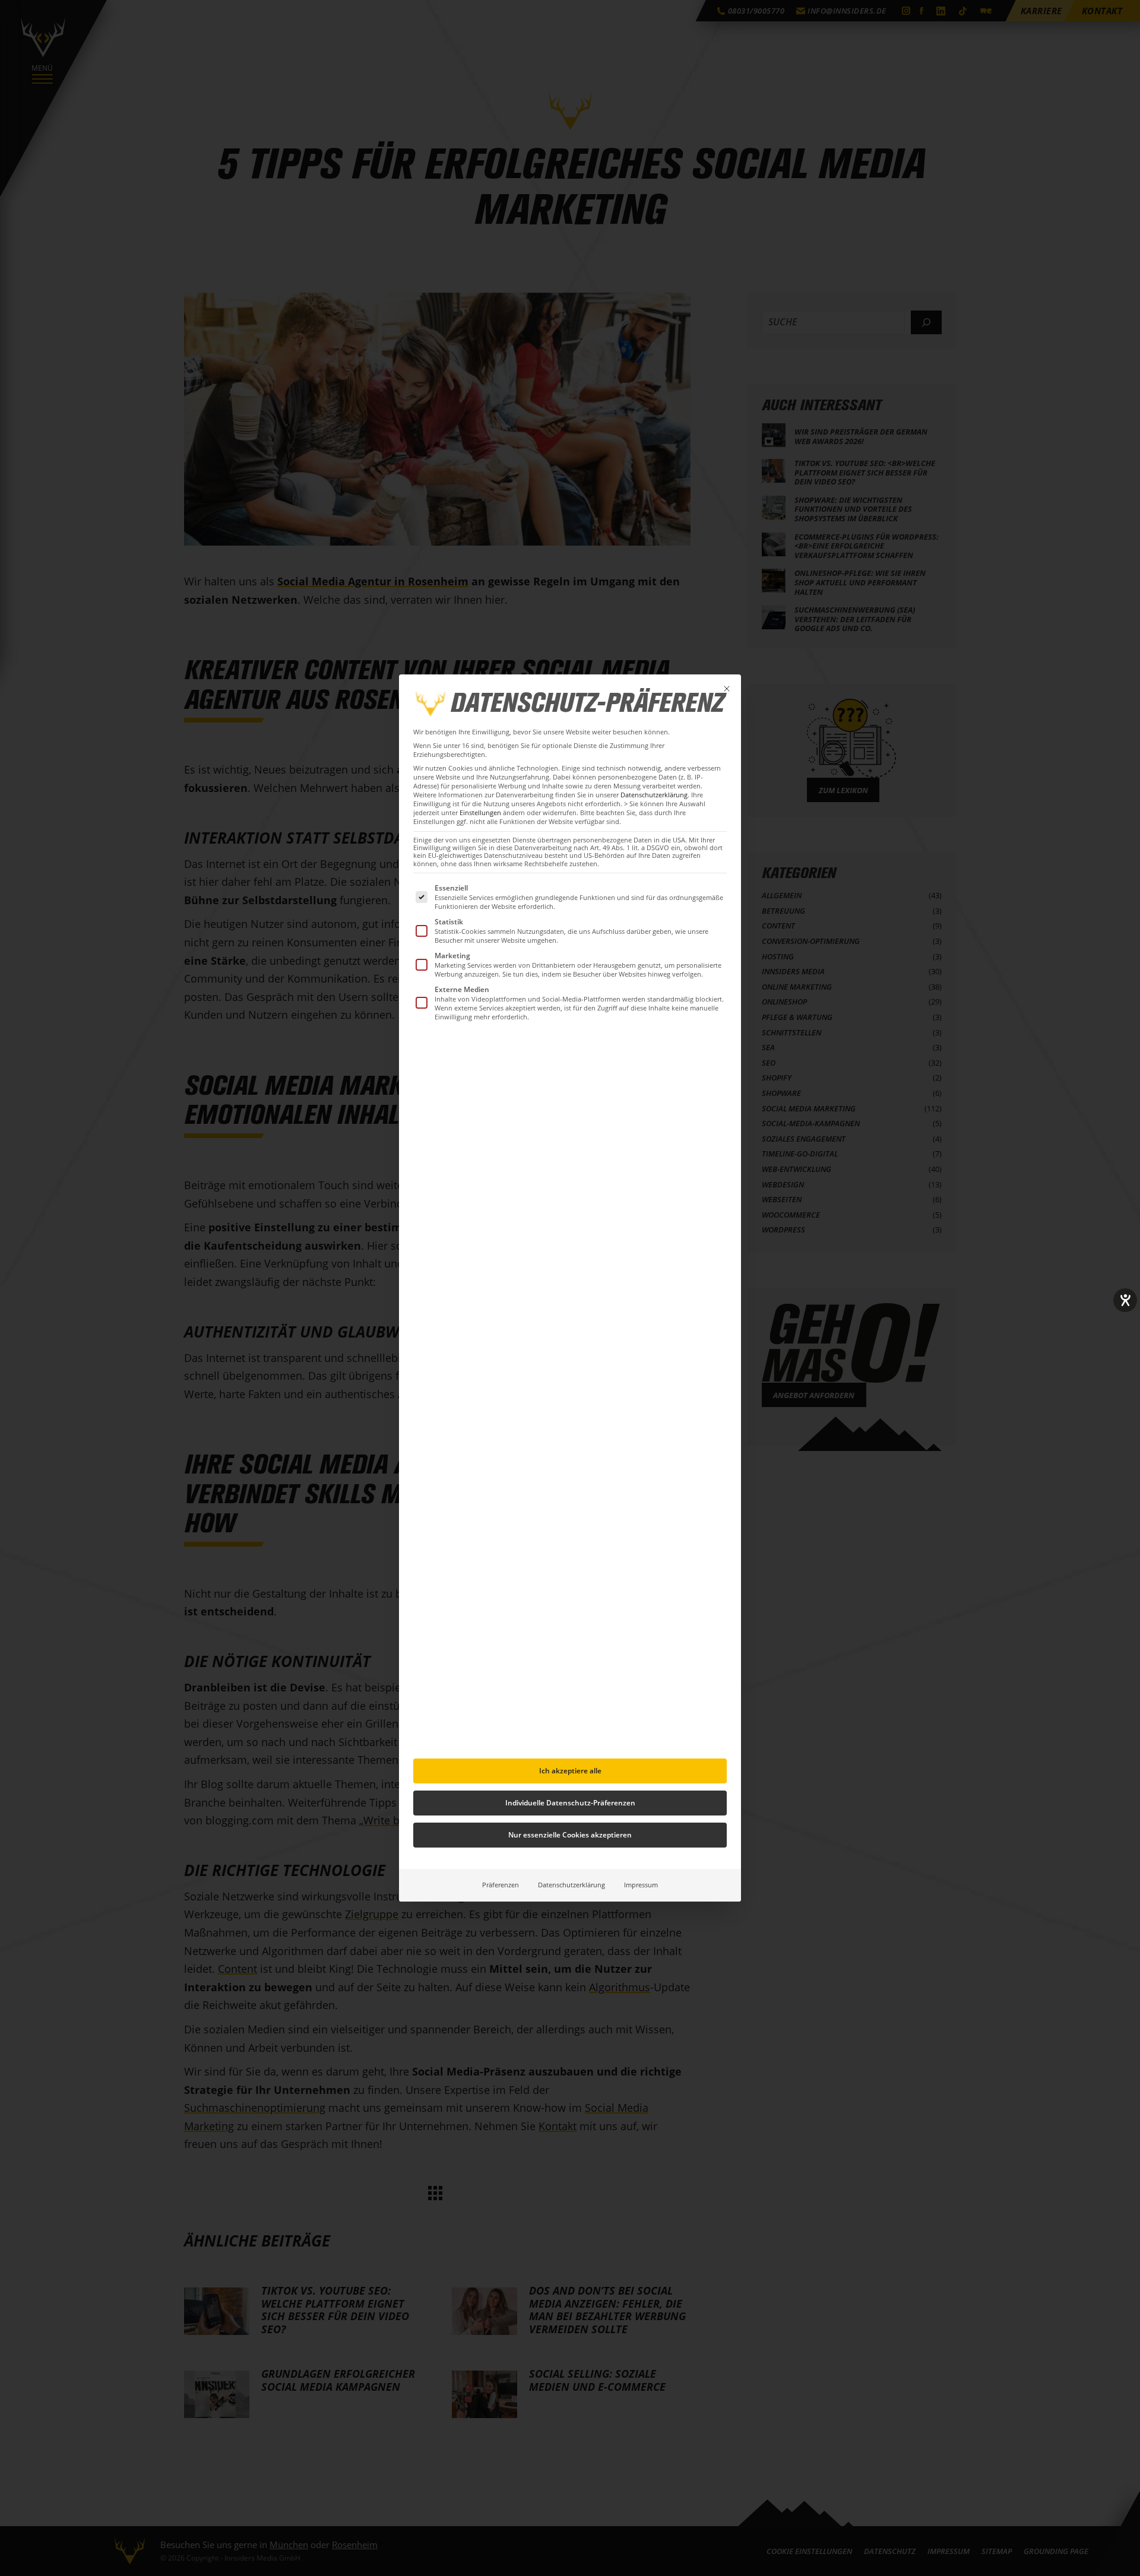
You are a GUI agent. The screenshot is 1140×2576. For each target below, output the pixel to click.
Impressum (641, 1885)
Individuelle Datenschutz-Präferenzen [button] (570, 1803)
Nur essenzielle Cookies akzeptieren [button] (570, 1835)
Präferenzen (501, 1885)
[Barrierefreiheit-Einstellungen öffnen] (1125, 1300)
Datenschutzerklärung (654, 795)
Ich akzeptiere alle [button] (570, 1771)
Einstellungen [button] (480, 813)
